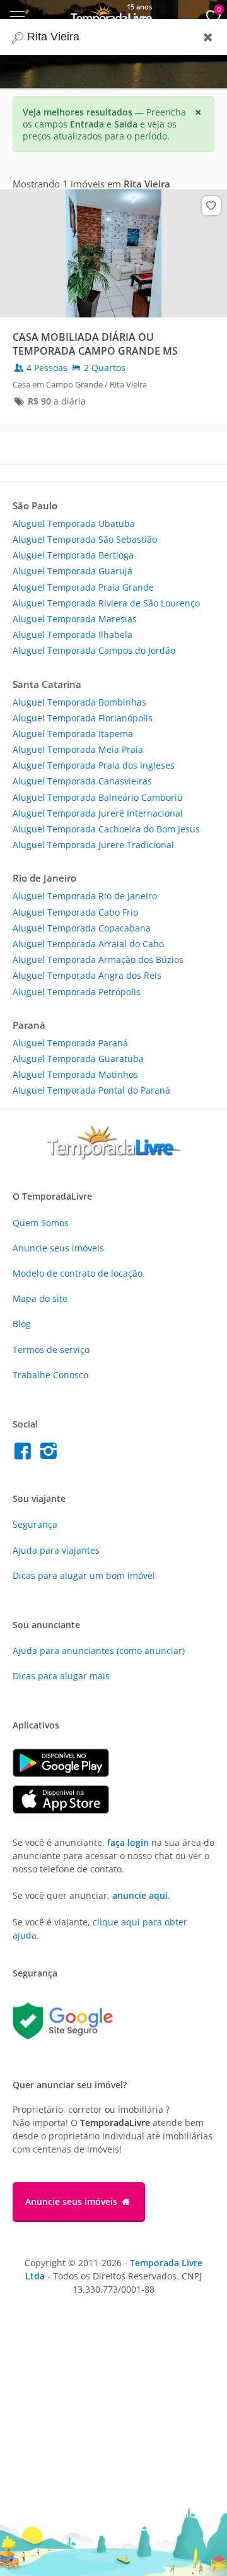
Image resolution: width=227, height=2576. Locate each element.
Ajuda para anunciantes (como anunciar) (99, 1651)
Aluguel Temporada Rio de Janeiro (85, 896)
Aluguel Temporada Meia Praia (78, 749)
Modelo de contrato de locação (78, 1273)
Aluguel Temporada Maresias (75, 619)
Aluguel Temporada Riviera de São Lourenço (106, 603)
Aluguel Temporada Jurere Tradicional (93, 845)
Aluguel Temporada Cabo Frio (75, 912)
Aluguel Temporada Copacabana (82, 928)
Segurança (35, 1524)
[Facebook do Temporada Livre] (26, 1454)
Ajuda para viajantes (56, 1550)
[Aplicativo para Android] (67, 1774)
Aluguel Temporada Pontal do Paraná (91, 1090)
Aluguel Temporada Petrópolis (77, 992)
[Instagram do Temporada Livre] (50, 1454)
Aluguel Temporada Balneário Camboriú (98, 797)
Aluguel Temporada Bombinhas (79, 702)
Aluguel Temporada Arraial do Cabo (88, 944)
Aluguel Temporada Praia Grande (83, 587)
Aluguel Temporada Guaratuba (78, 1059)
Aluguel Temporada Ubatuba (74, 523)
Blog (22, 1324)
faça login (128, 1842)
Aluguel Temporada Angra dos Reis (87, 975)
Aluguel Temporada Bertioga (73, 555)
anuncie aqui (140, 1895)
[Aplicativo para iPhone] (67, 1810)
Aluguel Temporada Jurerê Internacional (98, 813)
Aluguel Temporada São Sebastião (85, 539)
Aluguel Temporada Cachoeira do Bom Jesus (106, 829)
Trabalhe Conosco (50, 1375)
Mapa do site (40, 1298)
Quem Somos (41, 1223)
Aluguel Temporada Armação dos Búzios (98, 960)
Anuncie (58, 1248)
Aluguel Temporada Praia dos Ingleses (94, 765)
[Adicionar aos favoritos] (211, 206)
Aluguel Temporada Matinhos (75, 1074)
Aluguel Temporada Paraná (70, 1043)
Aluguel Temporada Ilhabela (73, 635)
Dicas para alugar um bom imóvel (84, 1575)
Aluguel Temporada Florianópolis (83, 718)
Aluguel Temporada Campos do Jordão (94, 650)
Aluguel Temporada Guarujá (73, 571)
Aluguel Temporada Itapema (73, 734)
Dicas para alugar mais (61, 1676)
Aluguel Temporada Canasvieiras (82, 781)
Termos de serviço (51, 1350)
